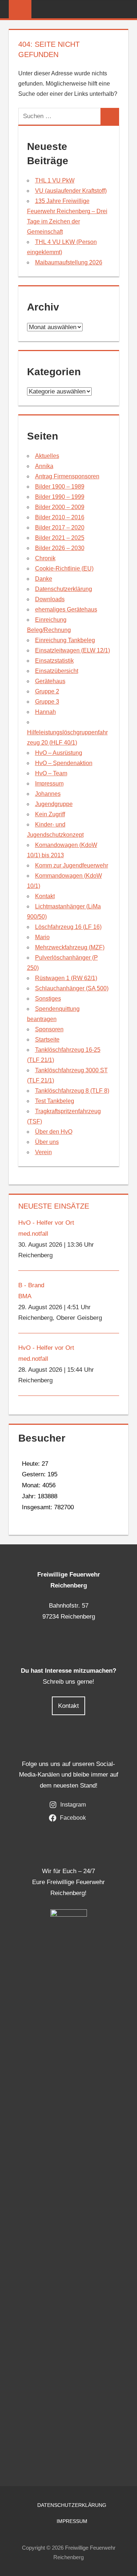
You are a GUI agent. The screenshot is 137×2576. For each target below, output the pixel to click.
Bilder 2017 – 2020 (60, 528)
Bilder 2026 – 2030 (60, 548)
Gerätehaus (50, 681)
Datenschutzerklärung (64, 589)
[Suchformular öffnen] (123, 10)
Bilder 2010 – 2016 (60, 517)
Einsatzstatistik (54, 661)
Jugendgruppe (54, 804)
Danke (44, 579)
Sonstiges (48, 999)
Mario (42, 937)
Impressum (49, 784)
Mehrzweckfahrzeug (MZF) (70, 947)
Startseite (47, 1040)
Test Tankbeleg (55, 1101)
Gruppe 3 (47, 702)
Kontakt (45, 896)
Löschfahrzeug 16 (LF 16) (68, 927)
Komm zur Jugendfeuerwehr (72, 865)
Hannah (45, 712)
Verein (43, 1152)
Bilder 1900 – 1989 (60, 487)
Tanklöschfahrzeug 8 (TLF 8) (72, 1091)
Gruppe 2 (47, 691)
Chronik (45, 558)
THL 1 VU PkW (55, 180)
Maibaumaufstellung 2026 (69, 262)
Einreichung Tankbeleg (65, 640)
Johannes (48, 794)
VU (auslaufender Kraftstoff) (71, 191)
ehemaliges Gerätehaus (66, 609)
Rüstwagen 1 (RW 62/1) (66, 978)
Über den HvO (54, 1132)
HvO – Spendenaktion (64, 763)
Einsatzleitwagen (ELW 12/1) (73, 650)
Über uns (47, 1142)
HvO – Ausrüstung (59, 753)
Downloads (50, 599)
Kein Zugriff (50, 814)
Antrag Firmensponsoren (67, 476)
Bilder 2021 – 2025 (60, 538)
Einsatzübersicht (57, 671)
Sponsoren (49, 1029)
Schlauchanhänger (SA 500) (72, 988)
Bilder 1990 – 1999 (60, 497)
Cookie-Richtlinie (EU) (64, 568)
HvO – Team (51, 773)
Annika (44, 466)
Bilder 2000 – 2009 (60, 507)
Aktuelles (47, 456)
